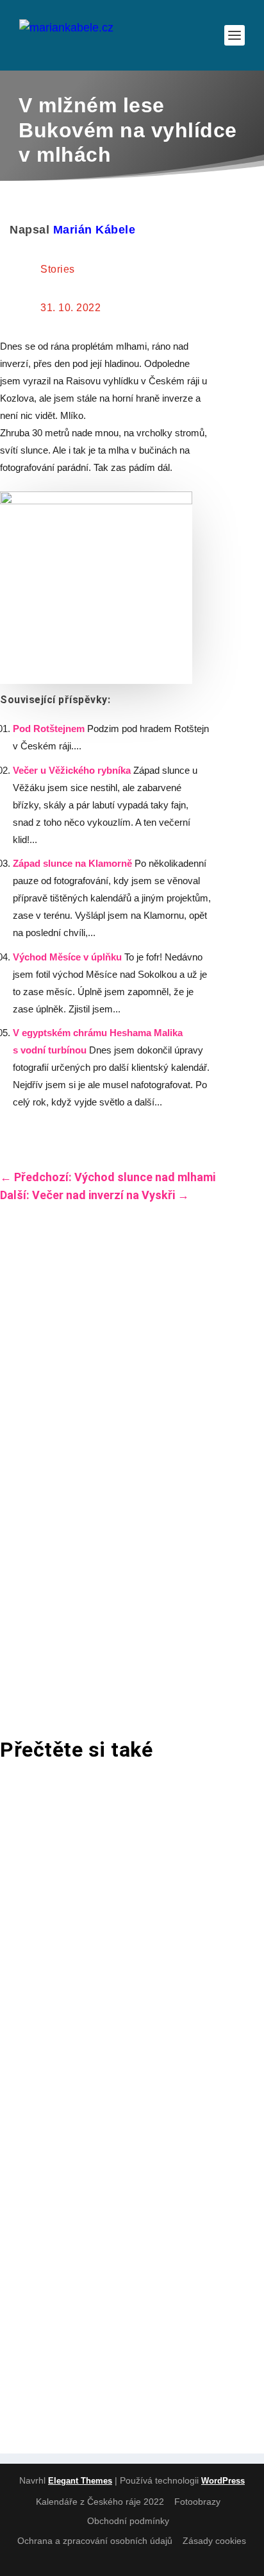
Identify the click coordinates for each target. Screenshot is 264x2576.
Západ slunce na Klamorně (72, 863)
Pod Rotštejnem (49, 729)
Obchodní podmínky (128, 2521)
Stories (58, 269)
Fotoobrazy (197, 2502)
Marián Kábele (95, 230)
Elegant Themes (80, 2481)
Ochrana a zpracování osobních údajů (95, 2541)
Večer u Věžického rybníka (72, 770)
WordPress (223, 2481)
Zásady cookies (214, 2541)
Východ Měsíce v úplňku (67, 957)
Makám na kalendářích (95, 2004)
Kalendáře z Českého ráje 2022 (100, 2502)
